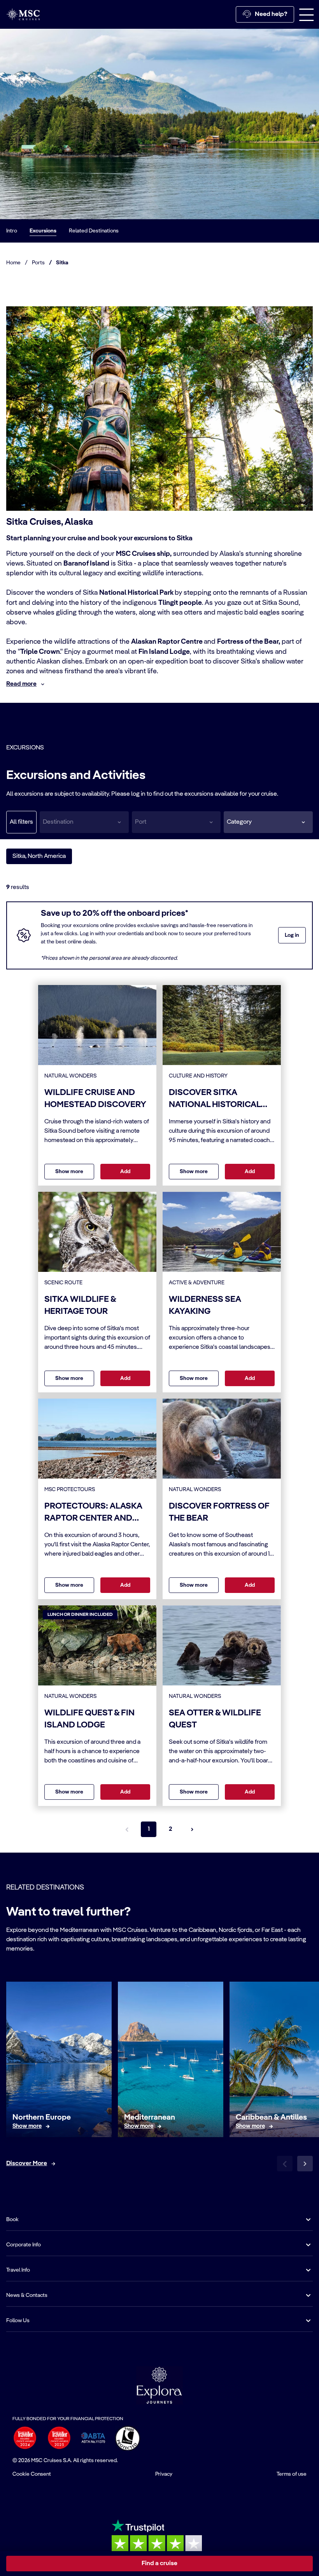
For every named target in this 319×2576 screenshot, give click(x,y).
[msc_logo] (23, 14)
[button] (268, 822)
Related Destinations (94, 231)
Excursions (43, 231)
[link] (27, 2126)
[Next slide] (305, 2164)
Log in (292, 935)
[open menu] (307, 14)
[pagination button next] (192, 1829)
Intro (12, 231)
